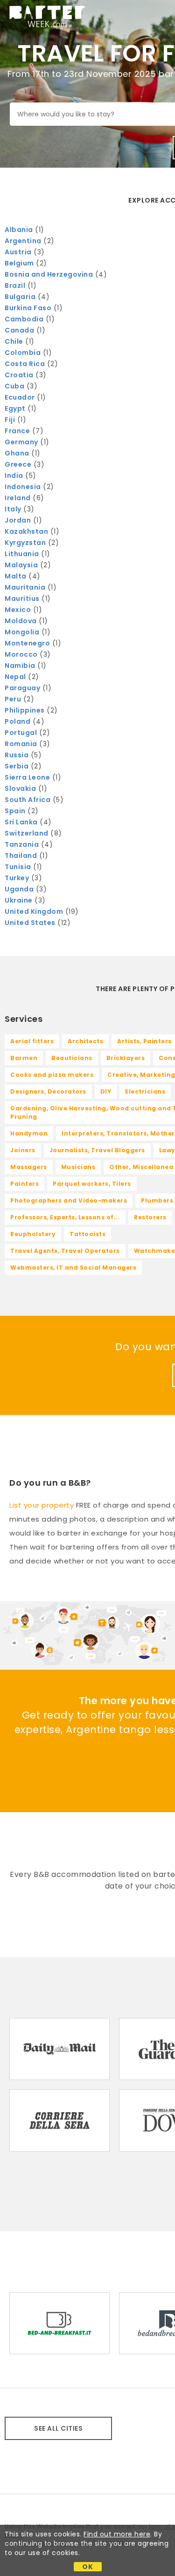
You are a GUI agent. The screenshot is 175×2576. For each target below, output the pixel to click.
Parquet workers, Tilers (92, 1184)
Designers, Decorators (48, 1091)
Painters (24, 1184)
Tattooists (87, 1234)
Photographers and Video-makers (69, 1200)
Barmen (24, 1058)
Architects (85, 1041)
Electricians (145, 1091)
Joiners (23, 1150)
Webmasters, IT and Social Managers (73, 1268)
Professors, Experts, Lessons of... (65, 1217)
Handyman (29, 1133)
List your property (42, 1505)
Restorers (150, 1217)
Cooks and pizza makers (52, 1075)
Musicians (78, 1167)
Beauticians (72, 1058)
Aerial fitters (32, 1041)
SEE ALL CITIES (58, 2428)
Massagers (29, 1167)
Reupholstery (33, 1234)
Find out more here (117, 2534)
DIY (106, 1091)
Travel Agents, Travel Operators (65, 1251)
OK (87, 2567)
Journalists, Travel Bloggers (97, 1150)
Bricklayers (126, 1058)
